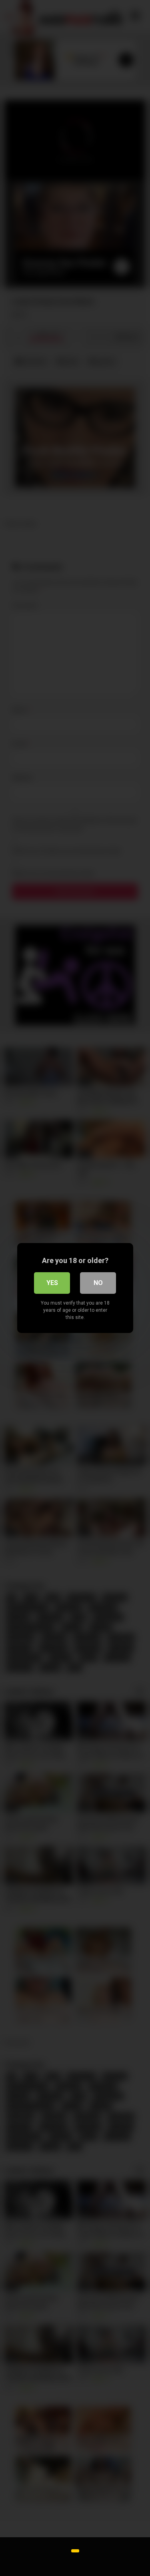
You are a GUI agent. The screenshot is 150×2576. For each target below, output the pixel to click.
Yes (52, 1283)
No (98, 1283)
